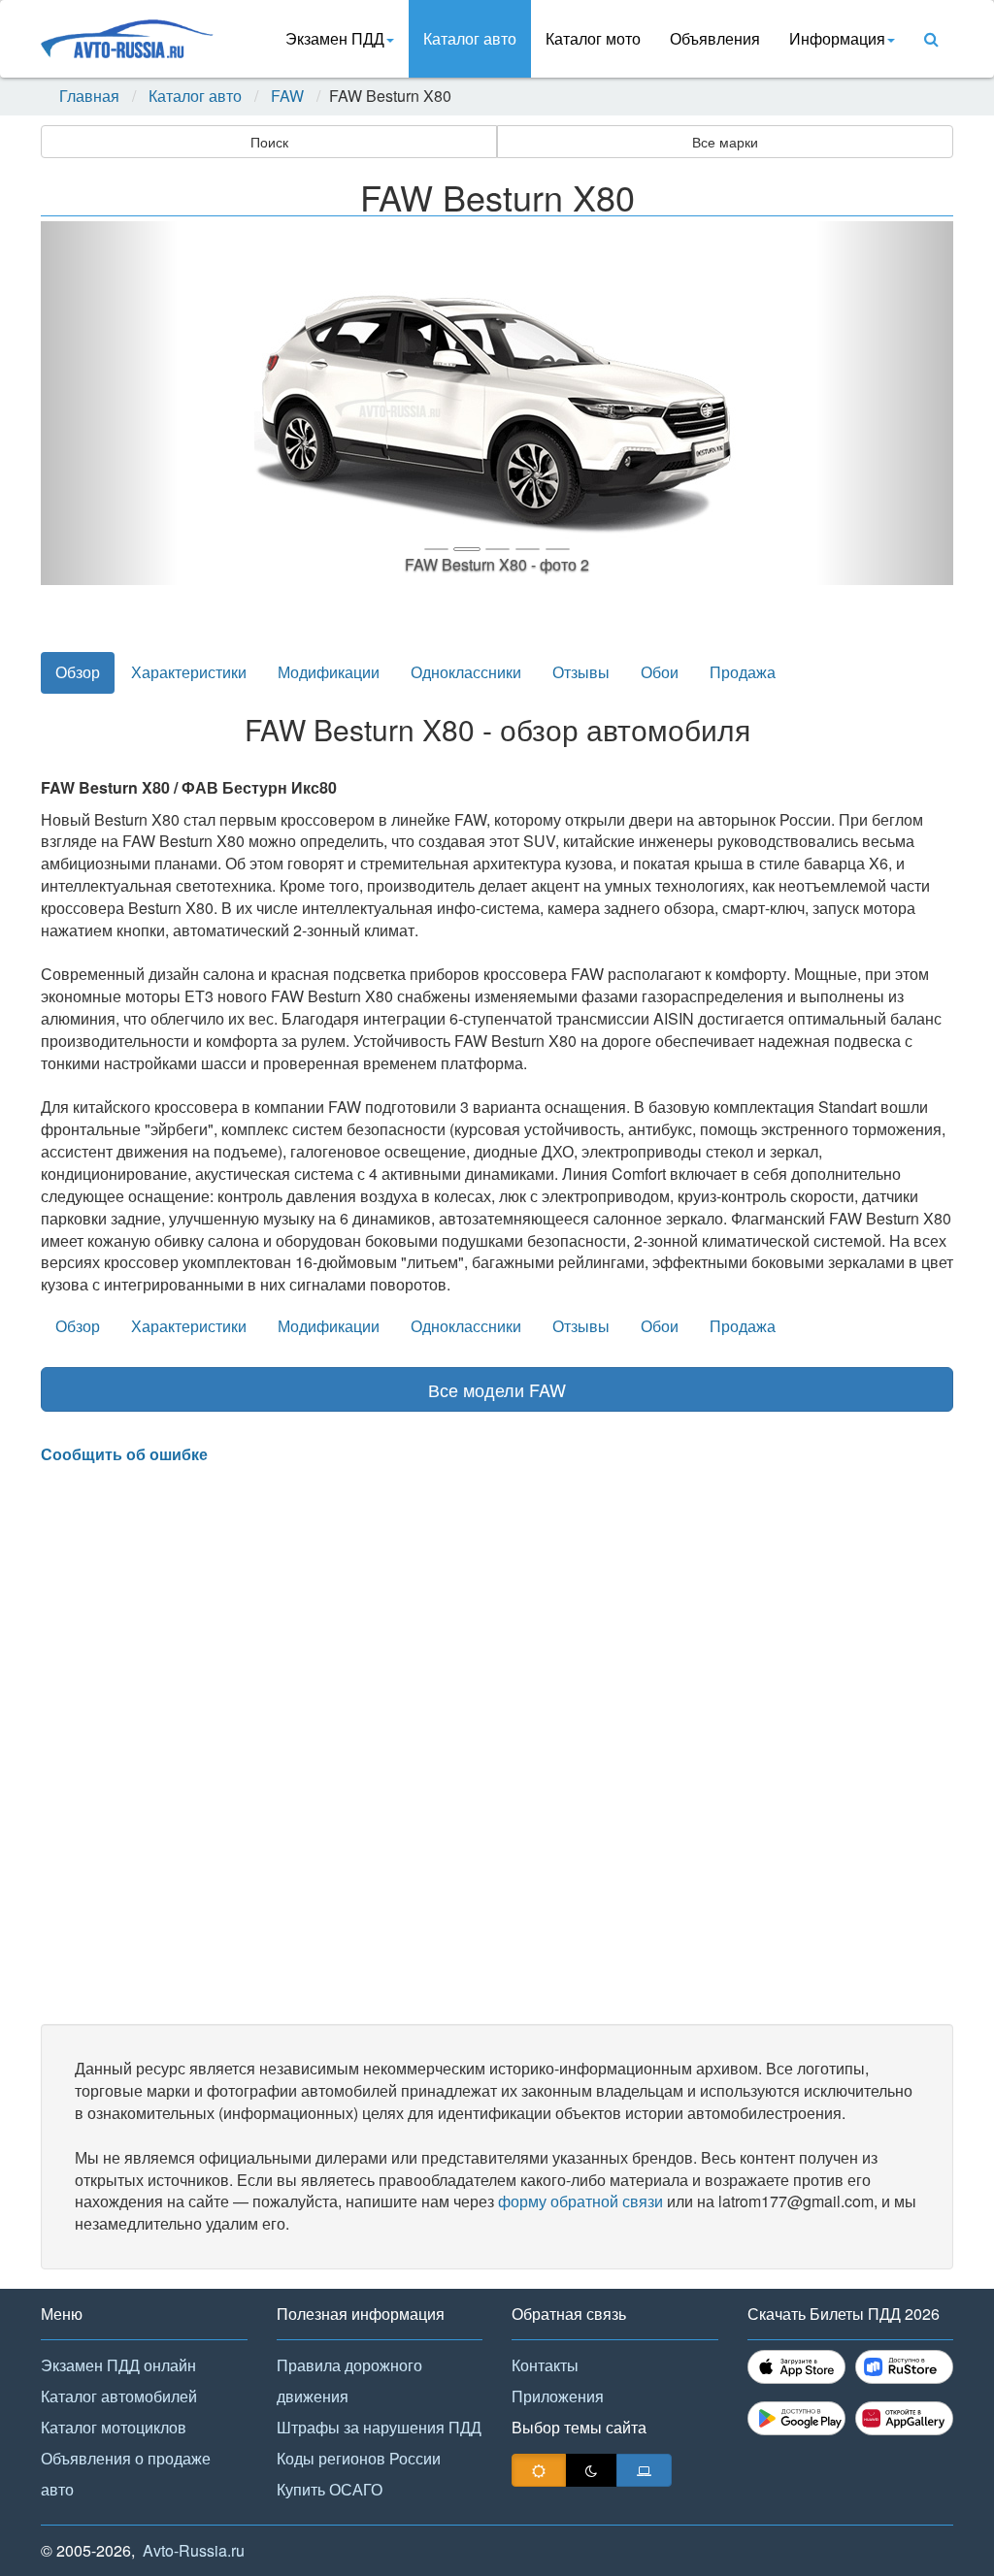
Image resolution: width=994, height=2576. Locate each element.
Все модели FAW (497, 1389)
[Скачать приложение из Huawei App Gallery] (904, 2418)
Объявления (715, 38)
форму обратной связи (580, 2201)
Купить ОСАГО (330, 2489)
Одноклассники (466, 672)
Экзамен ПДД (335, 38)
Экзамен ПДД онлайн (118, 2365)
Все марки (725, 142)
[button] (109, 403)
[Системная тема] (644, 2470)
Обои (660, 672)
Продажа (743, 672)
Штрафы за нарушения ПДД (379, 2427)
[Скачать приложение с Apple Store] (796, 2367)
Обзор (78, 672)
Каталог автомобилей (119, 2396)
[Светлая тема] (539, 2470)
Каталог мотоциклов (114, 2427)
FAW (287, 96)
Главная (89, 96)
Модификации (329, 672)
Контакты (545, 2365)
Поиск (269, 142)
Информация (837, 38)
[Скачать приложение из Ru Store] (904, 2367)
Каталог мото (593, 38)
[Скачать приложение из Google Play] (796, 2418)
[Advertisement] (497, 1745)
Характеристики (189, 672)
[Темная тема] (591, 2470)
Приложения (558, 2396)
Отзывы (581, 672)
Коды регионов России (359, 2458)
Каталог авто (470, 38)
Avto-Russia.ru (194, 2550)
